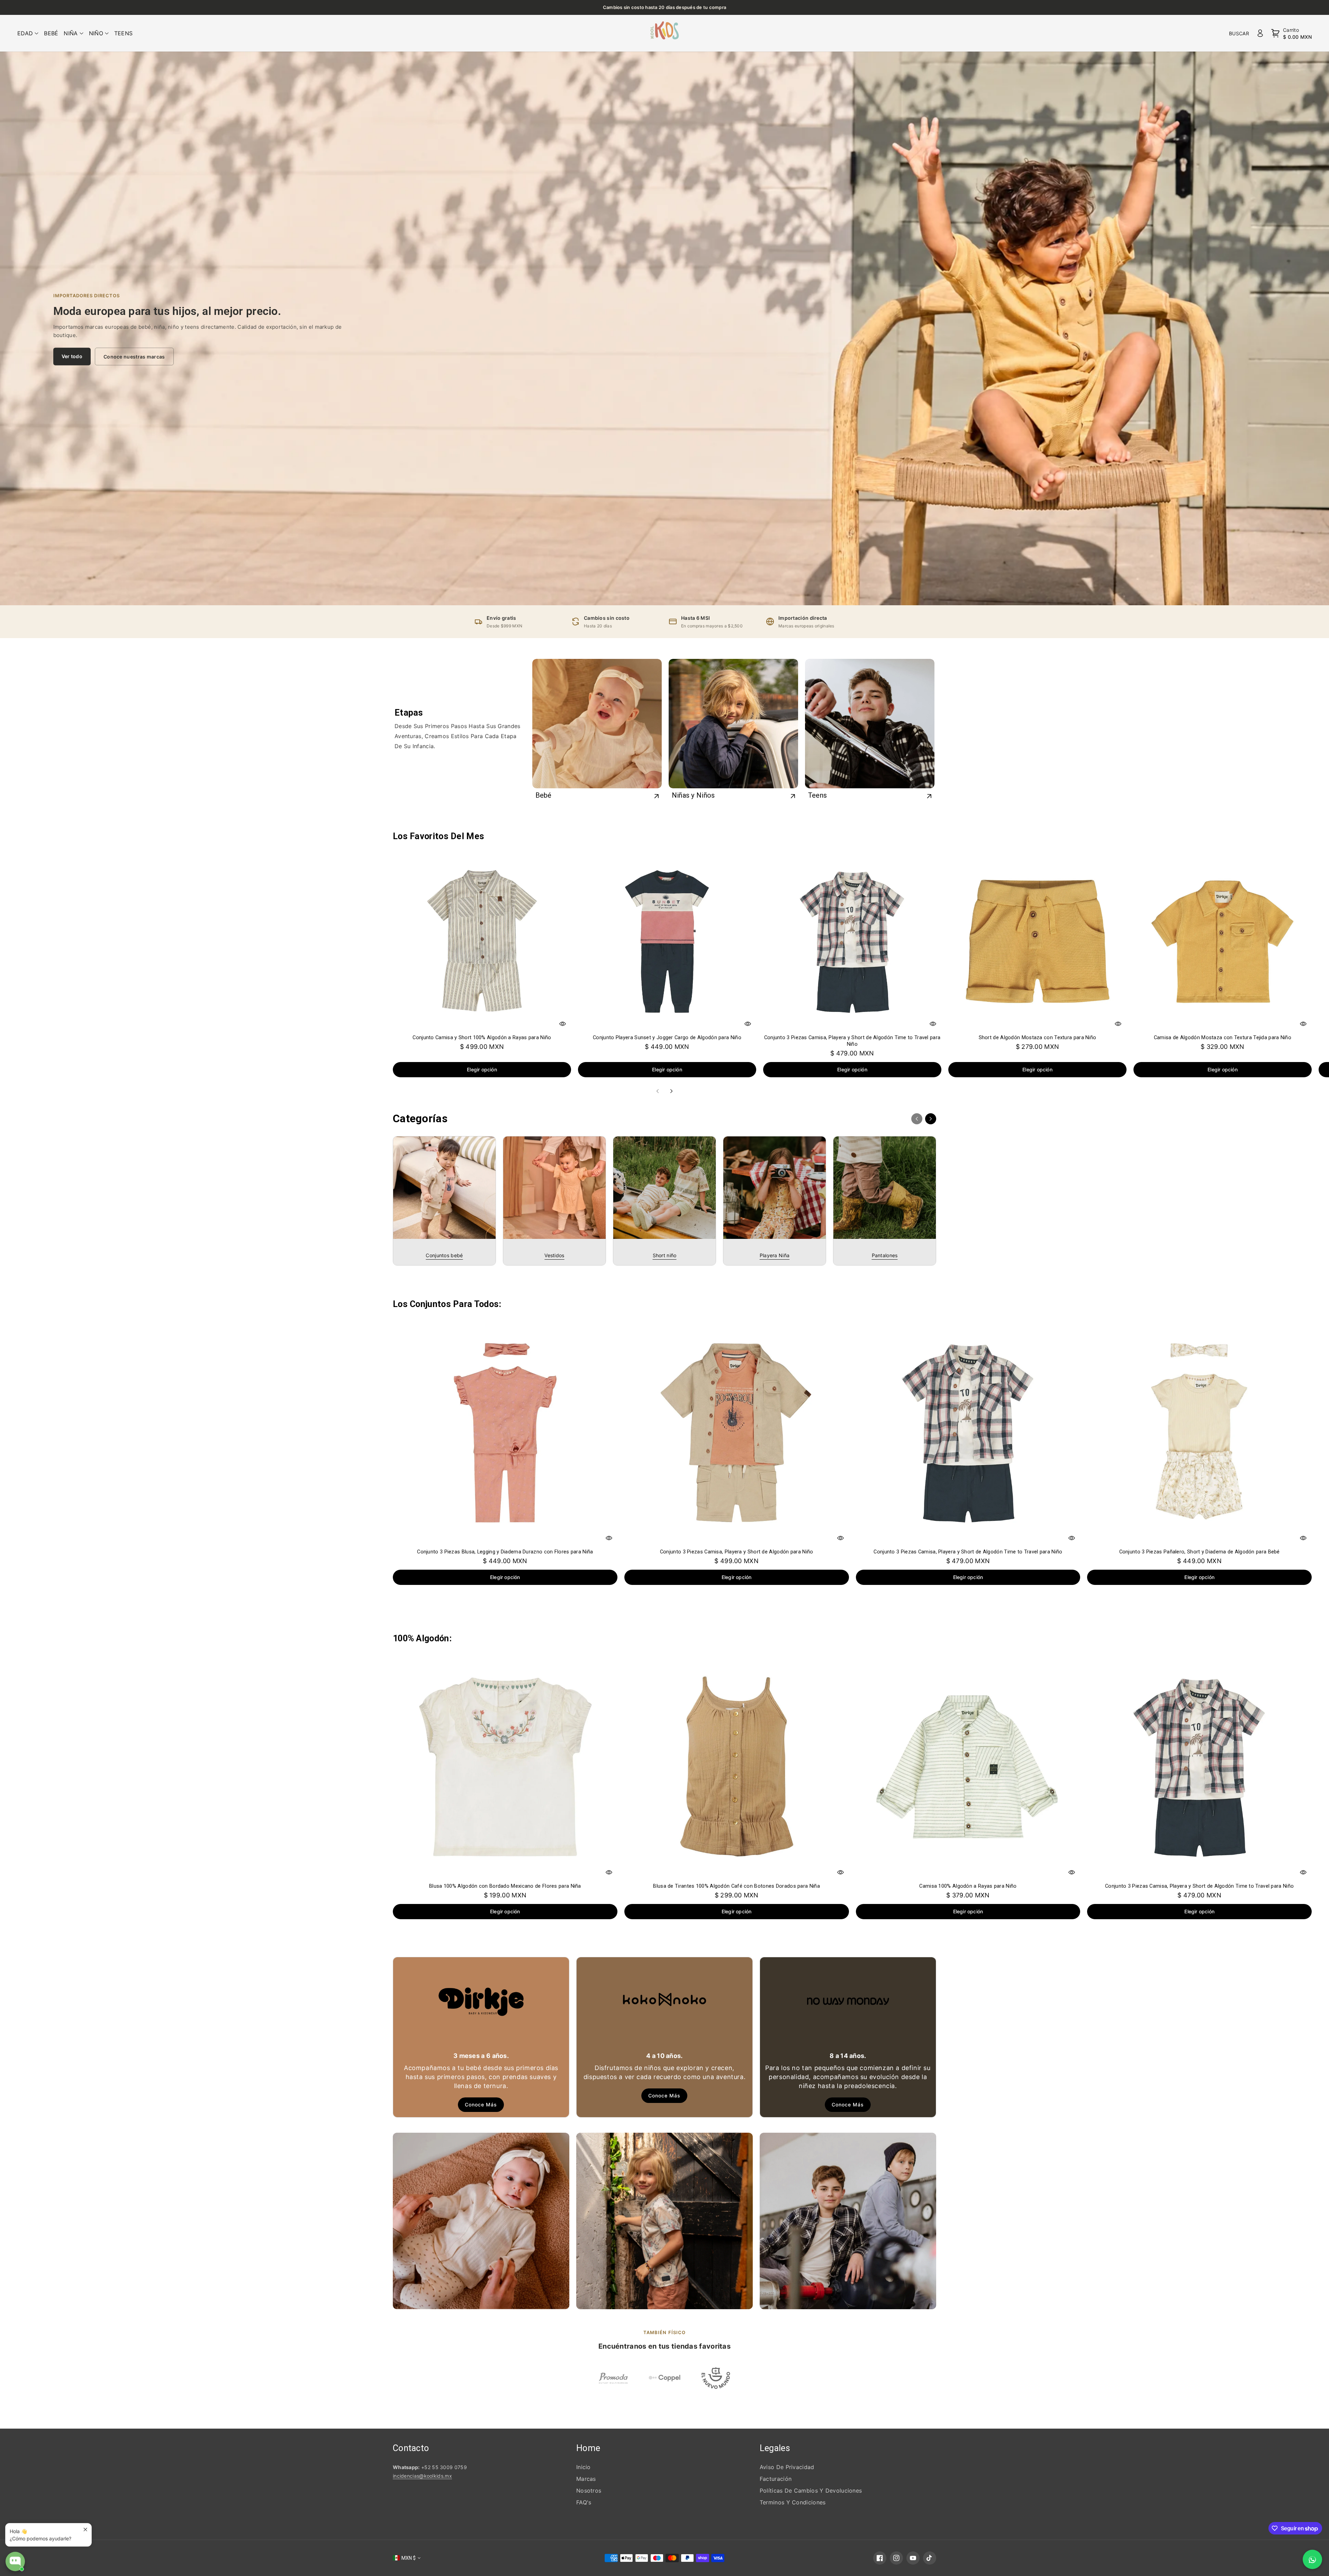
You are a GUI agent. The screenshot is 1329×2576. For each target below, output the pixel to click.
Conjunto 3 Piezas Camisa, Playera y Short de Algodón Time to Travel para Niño (852, 1041)
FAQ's (584, 2502)
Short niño (665, 1255)
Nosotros (589, 2491)
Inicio (584, 2467)
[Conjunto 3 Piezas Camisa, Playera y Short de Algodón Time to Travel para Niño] (852, 941)
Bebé (544, 795)
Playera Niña (775, 1255)
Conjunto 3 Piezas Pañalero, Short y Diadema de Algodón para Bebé (1200, 1552)
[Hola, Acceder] (1260, 33)
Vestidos (554, 1255)
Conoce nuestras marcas (134, 356)
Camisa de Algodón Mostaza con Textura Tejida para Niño (1223, 1037)
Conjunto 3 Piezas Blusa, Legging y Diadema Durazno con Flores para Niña (505, 1552)
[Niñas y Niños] (733, 724)
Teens (818, 795)
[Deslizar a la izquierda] (658, 1091)
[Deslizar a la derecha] (671, 1091)
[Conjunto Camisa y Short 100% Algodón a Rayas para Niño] (482, 941)
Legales (775, 2448)
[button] (28, 33)
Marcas (586, 2479)
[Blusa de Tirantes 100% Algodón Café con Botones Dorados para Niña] (737, 1767)
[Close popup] (85, 2529)
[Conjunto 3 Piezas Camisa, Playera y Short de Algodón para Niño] (737, 1432)
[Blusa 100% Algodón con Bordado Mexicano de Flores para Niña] (505, 1767)
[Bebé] (597, 724)
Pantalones (885, 1255)
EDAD (25, 33)
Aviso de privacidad (787, 2467)
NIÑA (71, 33)
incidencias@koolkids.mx (422, 2476)
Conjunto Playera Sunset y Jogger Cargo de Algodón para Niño (667, 1037)
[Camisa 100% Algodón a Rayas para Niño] (968, 1767)
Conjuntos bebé (444, 1255)
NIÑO (96, 33)
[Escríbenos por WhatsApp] (1312, 2559)
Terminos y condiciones (793, 2502)
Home (588, 2448)
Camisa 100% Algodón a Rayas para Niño (968, 1886)
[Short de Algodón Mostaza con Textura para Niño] (1037, 941)
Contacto (411, 2448)
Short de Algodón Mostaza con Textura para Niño (1038, 1037)
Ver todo (72, 356)
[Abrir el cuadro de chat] (15, 2561)
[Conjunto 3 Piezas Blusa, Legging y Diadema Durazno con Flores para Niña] (505, 1432)
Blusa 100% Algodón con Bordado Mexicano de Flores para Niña (505, 1886)
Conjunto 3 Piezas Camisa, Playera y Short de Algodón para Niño (737, 1552)
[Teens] (870, 724)
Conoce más (481, 2105)
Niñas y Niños (693, 795)
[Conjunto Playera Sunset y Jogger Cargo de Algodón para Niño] (667, 941)
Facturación (776, 2479)
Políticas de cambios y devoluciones (811, 2491)
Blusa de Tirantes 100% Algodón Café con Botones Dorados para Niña (736, 1886)
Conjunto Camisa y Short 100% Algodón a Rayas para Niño (482, 1037)
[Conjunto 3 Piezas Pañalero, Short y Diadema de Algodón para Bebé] (1199, 1432)
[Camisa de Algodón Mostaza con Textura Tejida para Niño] (1223, 941)
